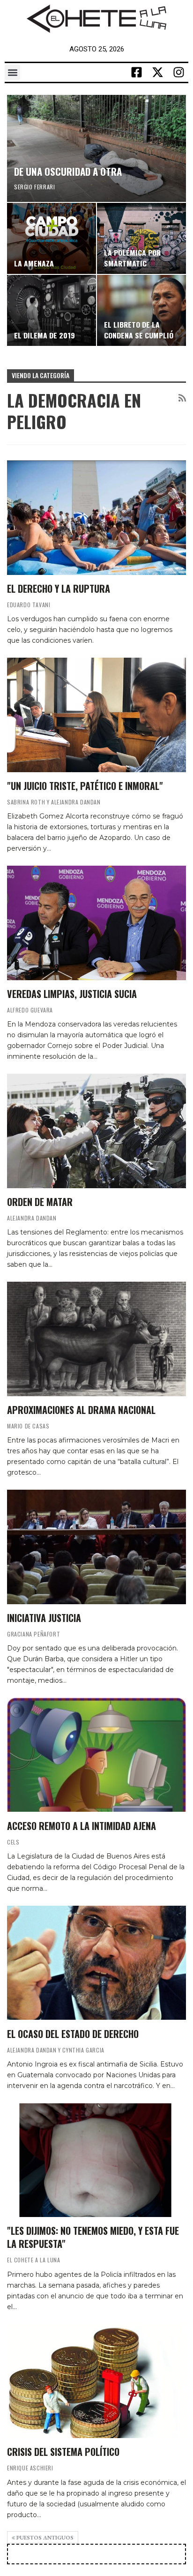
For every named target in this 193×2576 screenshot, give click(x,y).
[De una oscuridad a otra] (96, 148)
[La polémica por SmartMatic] (141, 238)
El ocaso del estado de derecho (73, 2034)
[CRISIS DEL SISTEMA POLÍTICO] (96, 2381)
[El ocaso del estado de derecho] (96, 1963)
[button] (12, 72)
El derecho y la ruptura (59, 588)
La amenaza (34, 263)
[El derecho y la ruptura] (96, 517)
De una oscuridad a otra (68, 171)
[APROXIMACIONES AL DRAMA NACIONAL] (96, 1339)
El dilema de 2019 (45, 335)
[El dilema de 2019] (52, 310)
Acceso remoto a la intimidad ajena (82, 1826)
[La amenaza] (52, 238)
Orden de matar (40, 1202)
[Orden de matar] (96, 1131)
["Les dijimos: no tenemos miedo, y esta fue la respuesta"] (96, 2160)
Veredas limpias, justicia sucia (72, 994)
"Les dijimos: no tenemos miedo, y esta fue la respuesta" (93, 2237)
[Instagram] (179, 72)
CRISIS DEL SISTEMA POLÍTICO (63, 2452)
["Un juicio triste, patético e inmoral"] (96, 715)
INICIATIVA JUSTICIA (44, 1618)
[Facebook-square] (137, 72)
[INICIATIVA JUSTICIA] (96, 1547)
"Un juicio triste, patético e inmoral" (85, 786)
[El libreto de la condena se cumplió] (141, 310)
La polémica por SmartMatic (132, 258)
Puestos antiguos (44, 2538)
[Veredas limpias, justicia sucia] (96, 923)
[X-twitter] (158, 72)
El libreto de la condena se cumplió (139, 330)
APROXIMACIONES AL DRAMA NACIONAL (81, 1410)
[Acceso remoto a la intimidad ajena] (96, 1755)
